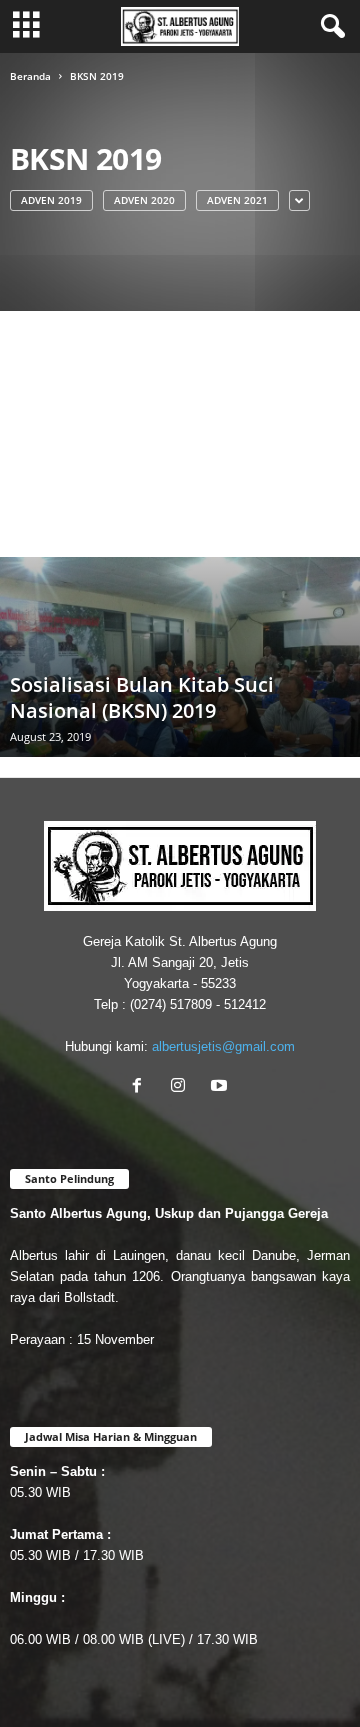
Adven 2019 (51, 200)
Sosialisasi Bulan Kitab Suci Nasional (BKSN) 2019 (142, 697)
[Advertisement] (180, 432)
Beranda (30, 76)
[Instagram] (182, 1087)
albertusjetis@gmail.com (223, 1046)
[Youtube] (221, 1087)
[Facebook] (141, 1087)
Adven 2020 (144, 200)
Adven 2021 (237, 200)
